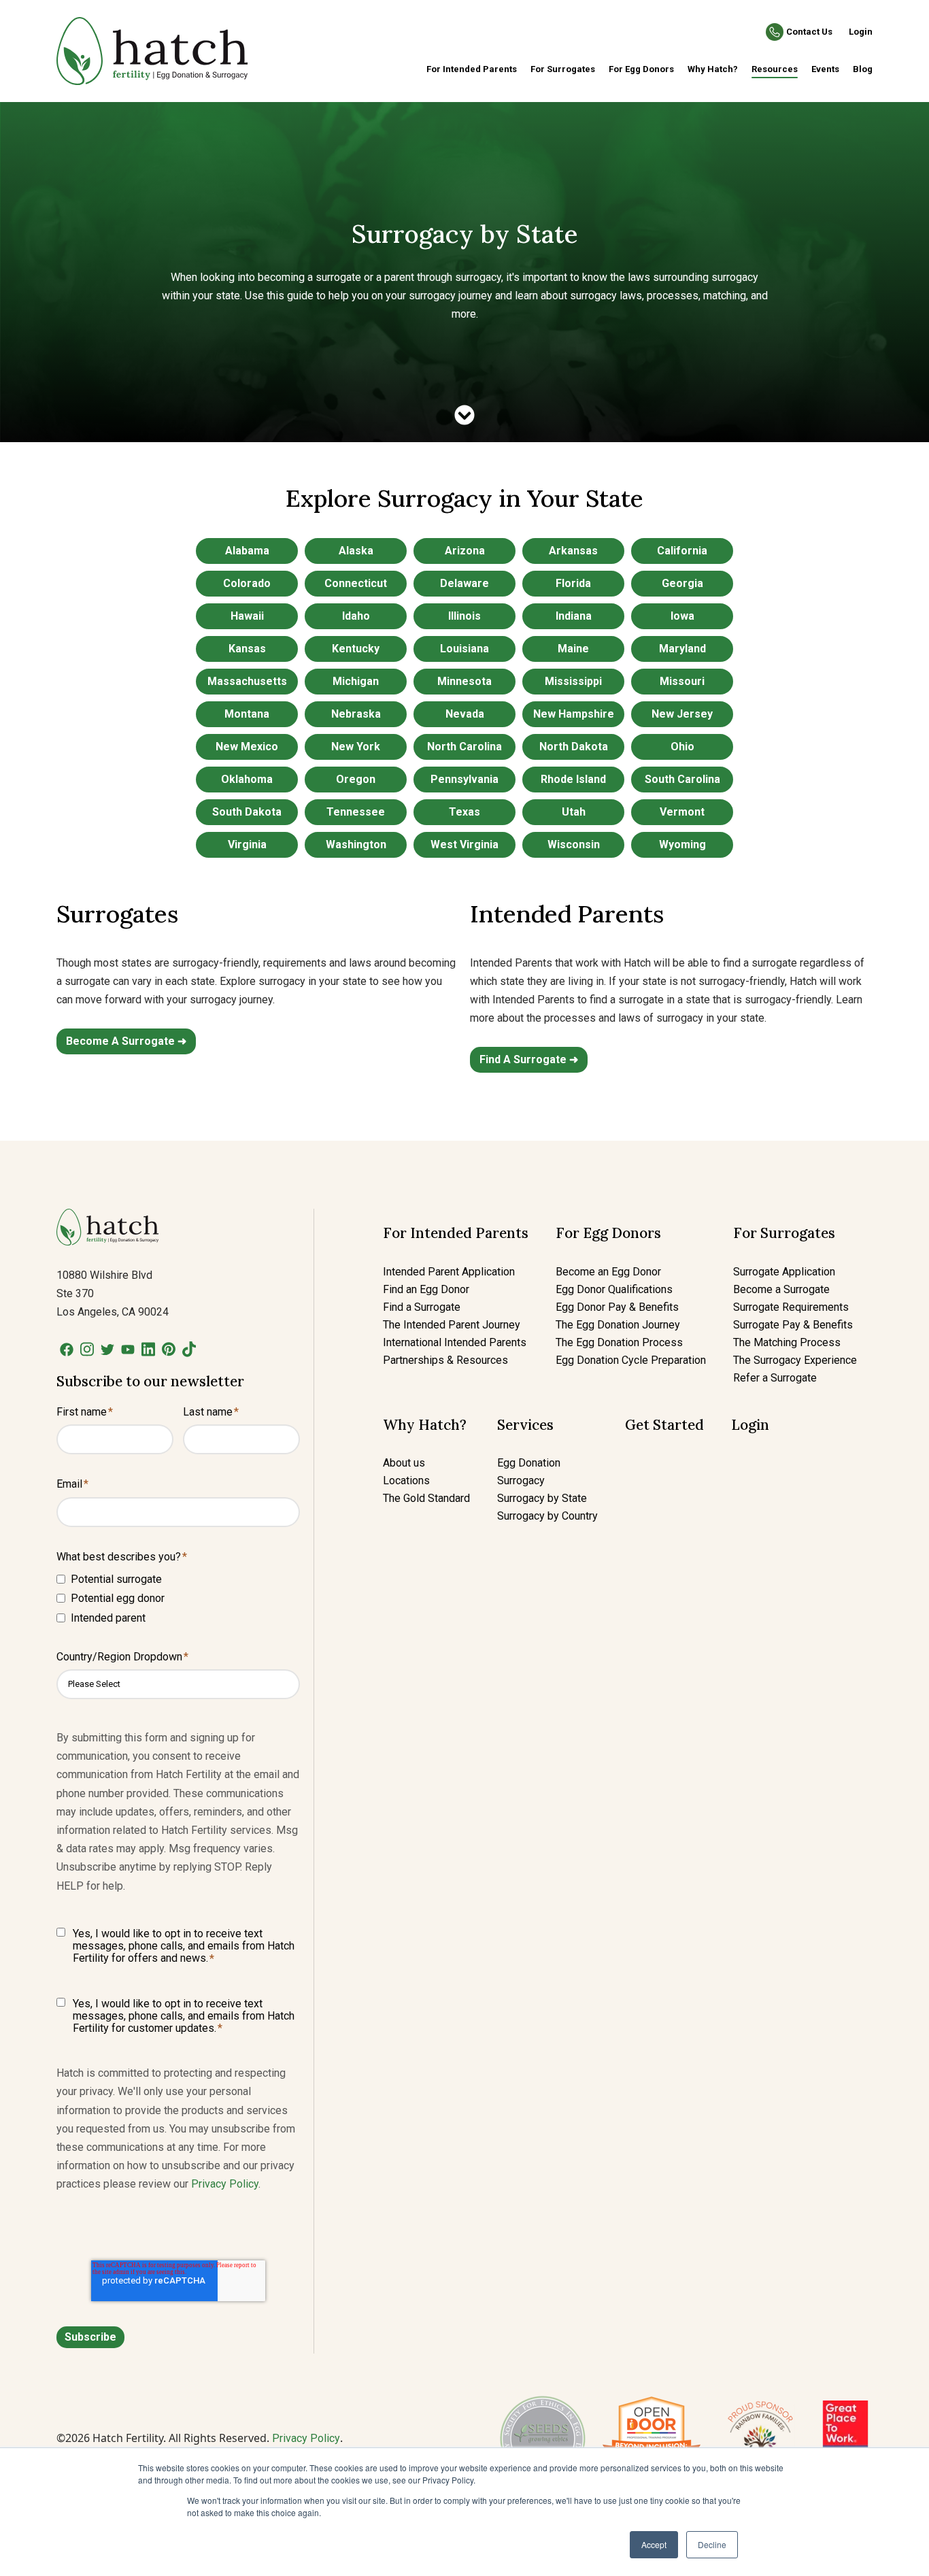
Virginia (247, 844)
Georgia (682, 583)
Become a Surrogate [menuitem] (781, 1289)
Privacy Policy (225, 2184)
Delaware (464, 583)
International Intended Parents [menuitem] (455, 1342)
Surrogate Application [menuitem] (784, 1272)
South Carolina (682, 779)
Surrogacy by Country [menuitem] (547, 1516)
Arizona (465, 551)
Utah (574, 812)
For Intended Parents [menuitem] (472, 69)
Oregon (356, 779)
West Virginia (464, 844)
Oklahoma (247, 779)
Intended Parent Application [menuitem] (449, 1272)
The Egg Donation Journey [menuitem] (618, 1325)
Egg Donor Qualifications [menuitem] (614, 1289)
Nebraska (356, 714)
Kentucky (356, 649)
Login (861, 32)
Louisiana (464, 649)
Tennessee (356, 812)
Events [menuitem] (825, 69)
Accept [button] (654, 2544)
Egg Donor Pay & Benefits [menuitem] (617, 1307)
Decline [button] (712, 2544)
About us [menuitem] (404, 1463)
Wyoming (682, 844)
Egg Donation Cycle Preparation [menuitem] (631, 1360)
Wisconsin (574, 844)
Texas (464, 812)
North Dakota (574, 747)
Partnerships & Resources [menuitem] (445, 1360)
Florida (573, 583)
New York (356, 747)
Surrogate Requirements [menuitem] (791, 1307)
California (682, 551)
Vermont (682, 812)
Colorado (247, 583)
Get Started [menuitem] (664, 1425)
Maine (573, 649)
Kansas (247, 649)
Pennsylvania (464, 779)
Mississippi (573, 681)
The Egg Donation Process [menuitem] (619, 1342)
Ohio (682, 747)
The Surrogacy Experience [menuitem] (795, 1360)
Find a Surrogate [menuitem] (422, 1307)
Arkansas (573, 551)
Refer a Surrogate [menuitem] (775, 1378)
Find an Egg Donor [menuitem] (426, 1289)
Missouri (682, 681)
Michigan (356, 681)
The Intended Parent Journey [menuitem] (452, 1325)
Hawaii (247, 616)
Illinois (464, 616)
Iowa (682, 616)
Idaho (356, 616)
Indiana (574, 616)
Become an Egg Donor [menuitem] (608, 1272)
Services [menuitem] (525, 1425)
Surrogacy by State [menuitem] (542, 1498)
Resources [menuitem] (775, 69)
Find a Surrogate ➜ (529, 1059)
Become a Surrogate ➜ (126, 1041)
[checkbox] (178, 1598)
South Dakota (247, 812)
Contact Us (809, 32)
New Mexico (247, 747)
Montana (247, 714)
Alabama (247, 551)
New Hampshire (574, 714)
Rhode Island (573, 779)
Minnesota (464, 681)
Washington (356, 844)
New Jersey (682, 714)
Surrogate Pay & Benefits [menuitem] (793, 1325)
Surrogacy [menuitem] (521, 1481)
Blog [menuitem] (863, 69)
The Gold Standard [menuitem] (426, 1498)
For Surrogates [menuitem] (563, 69)
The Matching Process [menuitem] (787, 1342)
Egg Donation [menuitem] (529, 1463)
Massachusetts (247, 681)
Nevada (465, 714)
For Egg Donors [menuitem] (641, 69)
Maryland (682, 649)
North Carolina (464, 747)
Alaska (356, 551)
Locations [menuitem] (406, 1481)
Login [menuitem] (750, 1425)
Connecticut (356, 583)
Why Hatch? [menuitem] (713, 69)
